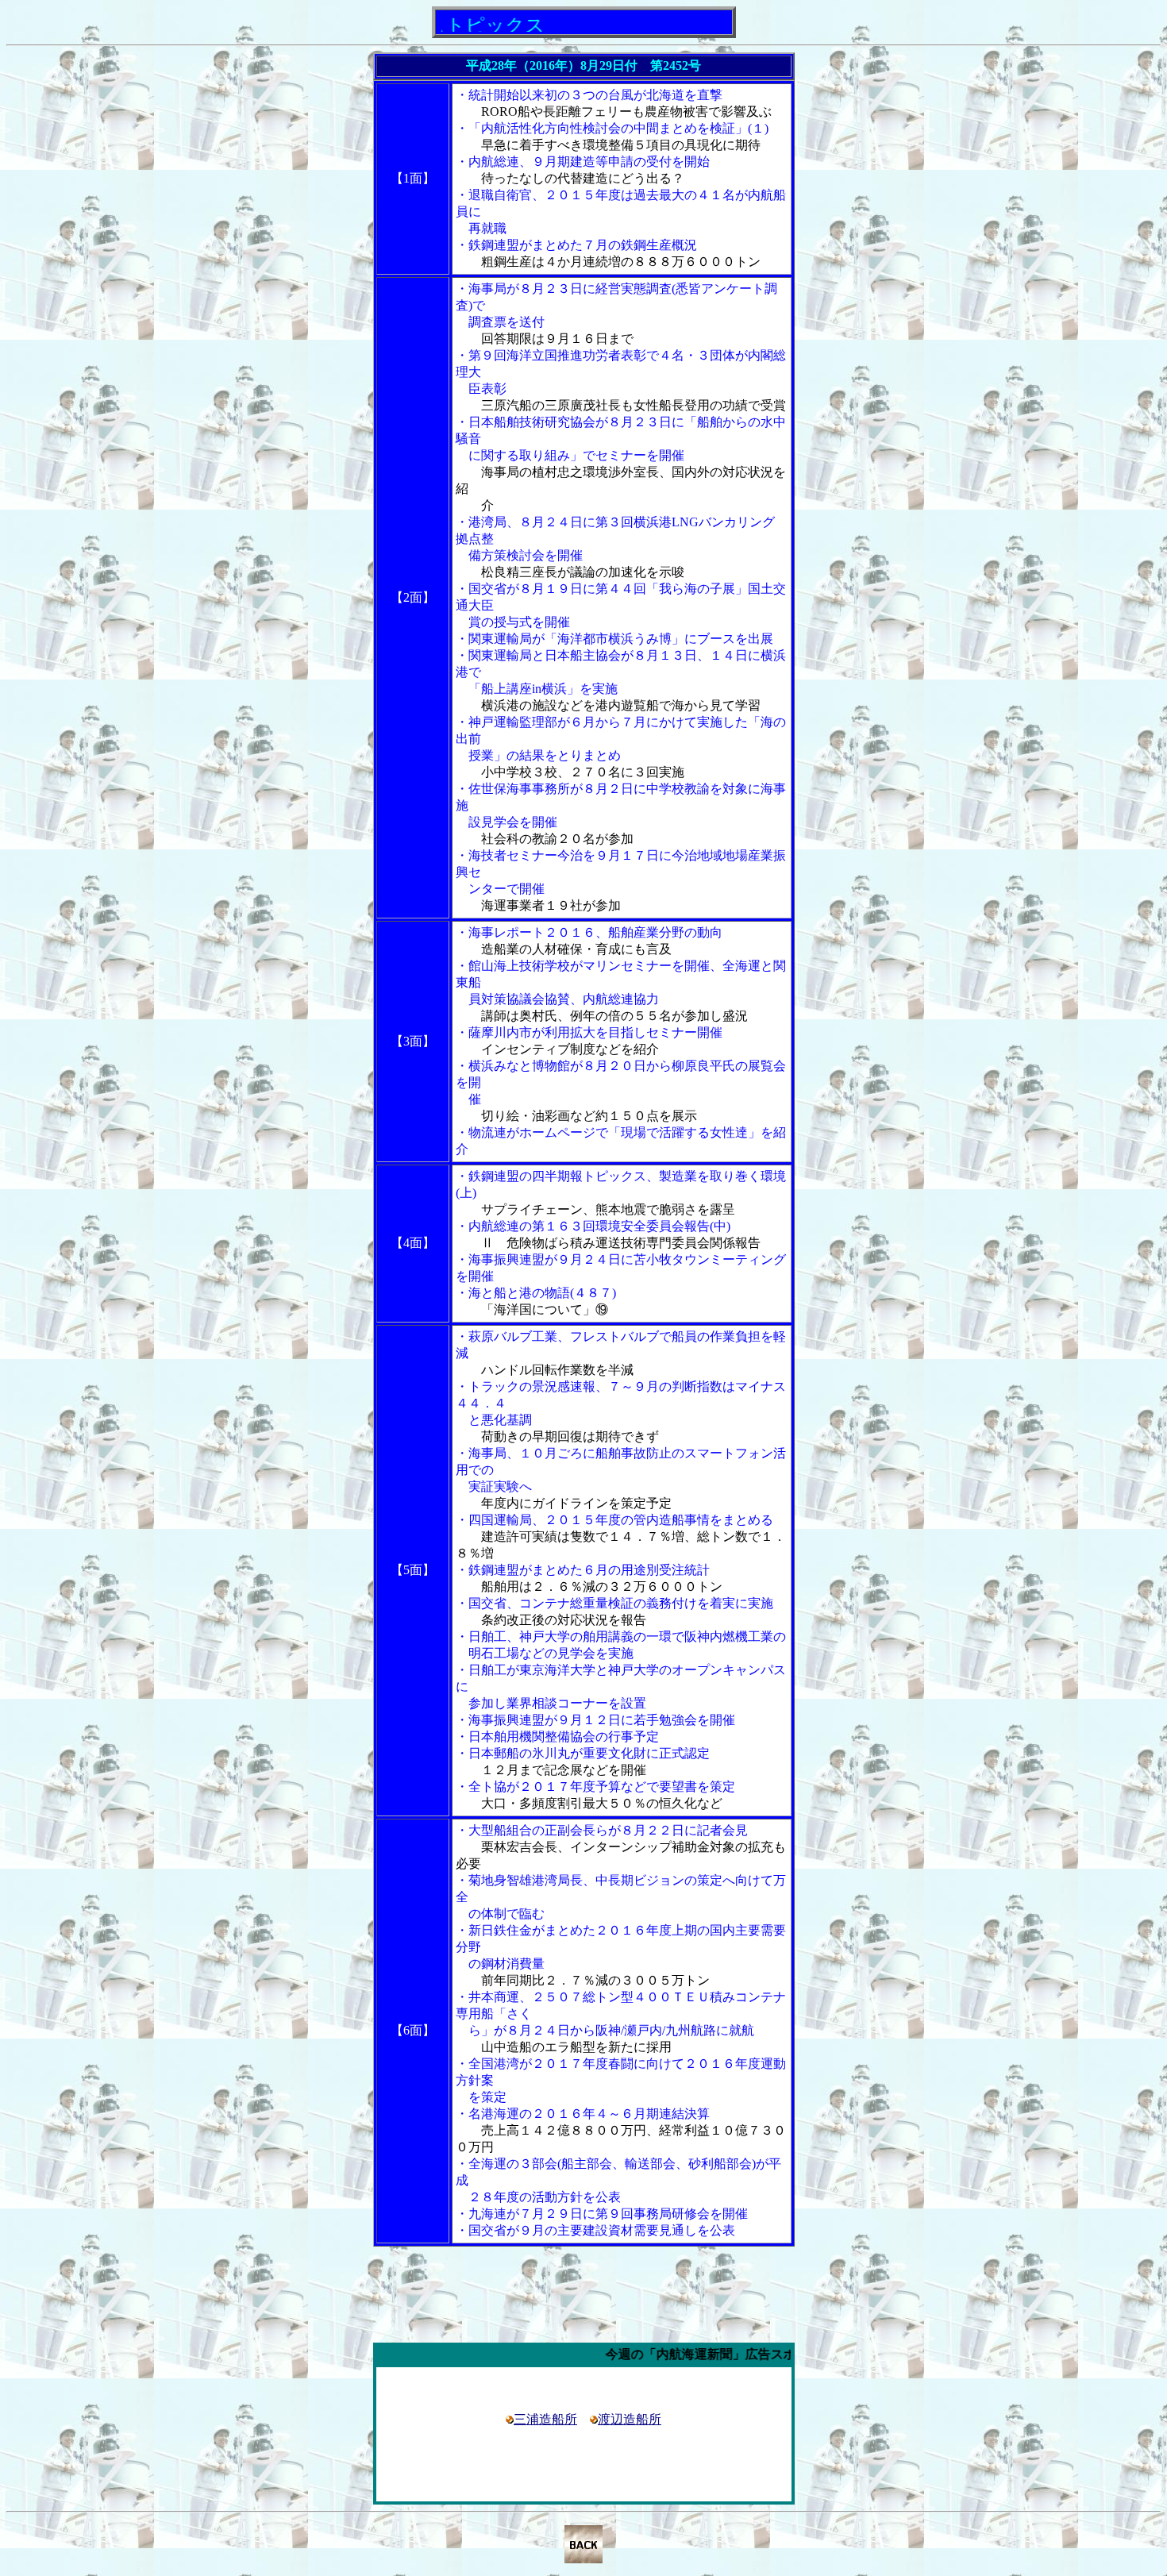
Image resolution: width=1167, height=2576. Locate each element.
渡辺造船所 (630, 2419)
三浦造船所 (545, 2419)
